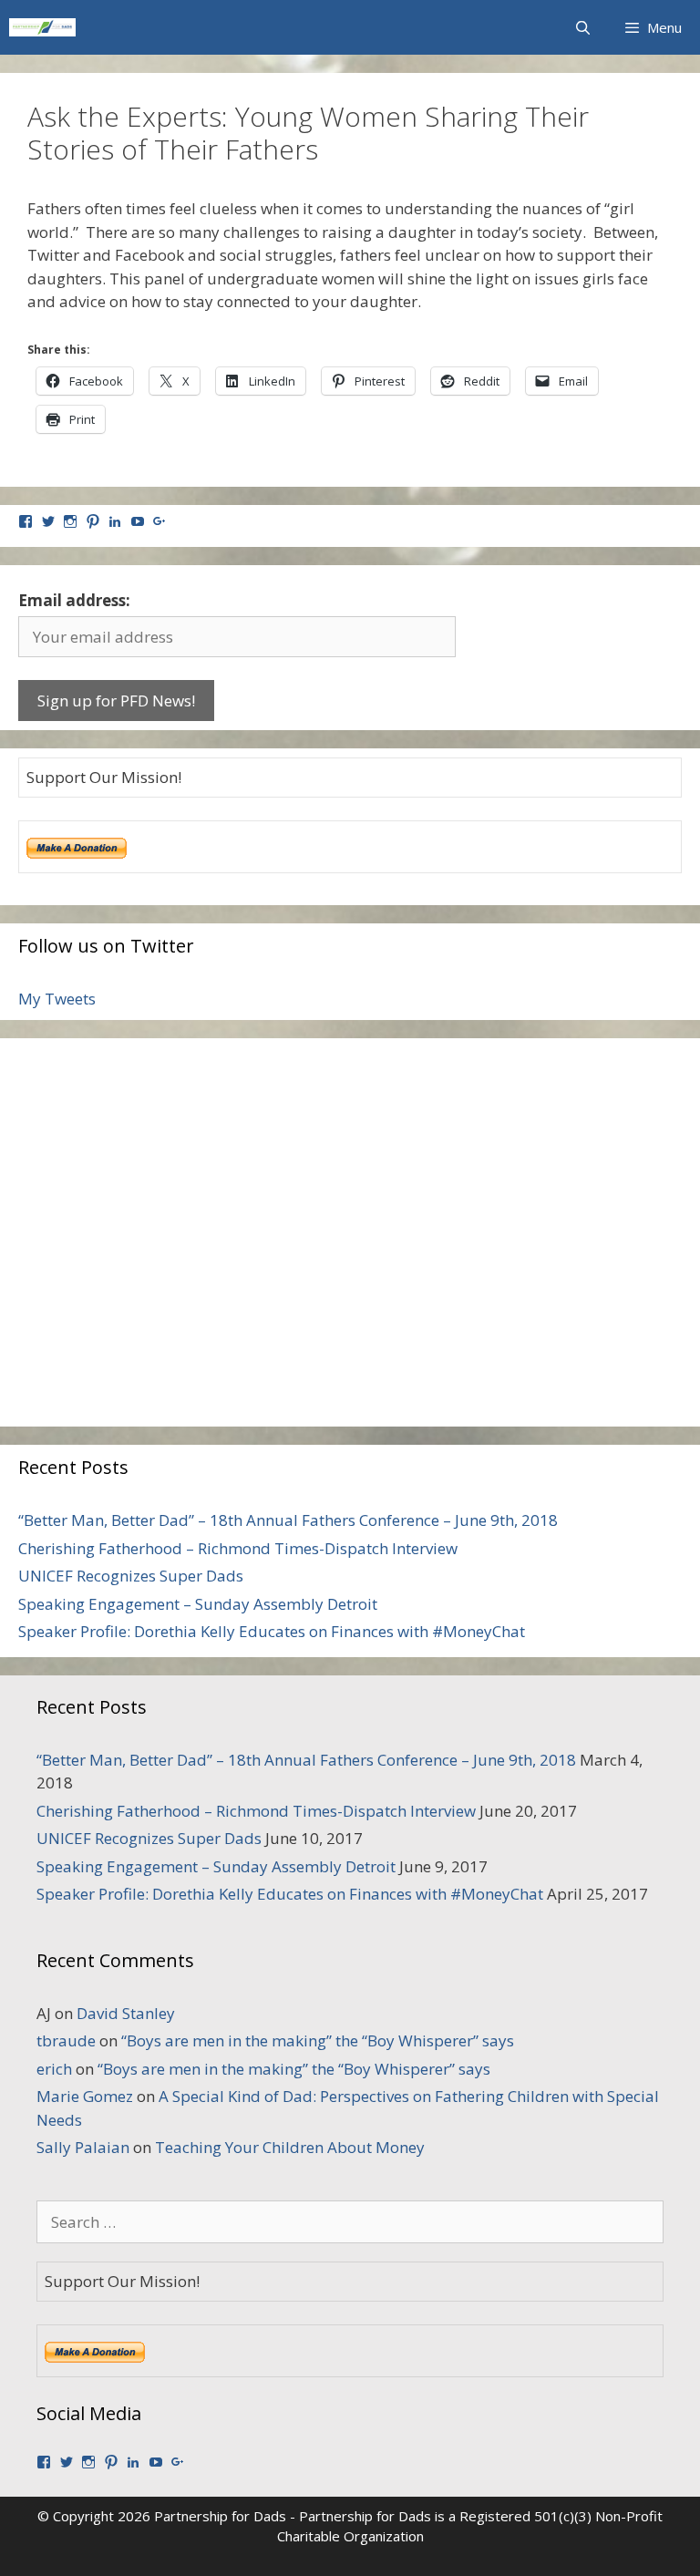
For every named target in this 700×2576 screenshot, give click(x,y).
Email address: (74, 600)
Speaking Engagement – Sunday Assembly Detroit (198, 1604)
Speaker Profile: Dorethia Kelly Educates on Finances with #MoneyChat (272, 1631)
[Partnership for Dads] (42, 27)
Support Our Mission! (104, 777)
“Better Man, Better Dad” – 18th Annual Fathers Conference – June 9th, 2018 (288, 1520)
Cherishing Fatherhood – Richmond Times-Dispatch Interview (238, 1548)
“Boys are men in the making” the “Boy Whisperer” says (318, 2040)
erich (54, 2069)
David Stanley (126, 2013)
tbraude (66, 2040)
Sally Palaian (83, 2147)
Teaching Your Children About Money (290, 2147)
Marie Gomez (85, 2096)
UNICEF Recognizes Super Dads (131, 1576)
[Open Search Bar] (582, 27)
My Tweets (57, 999)
